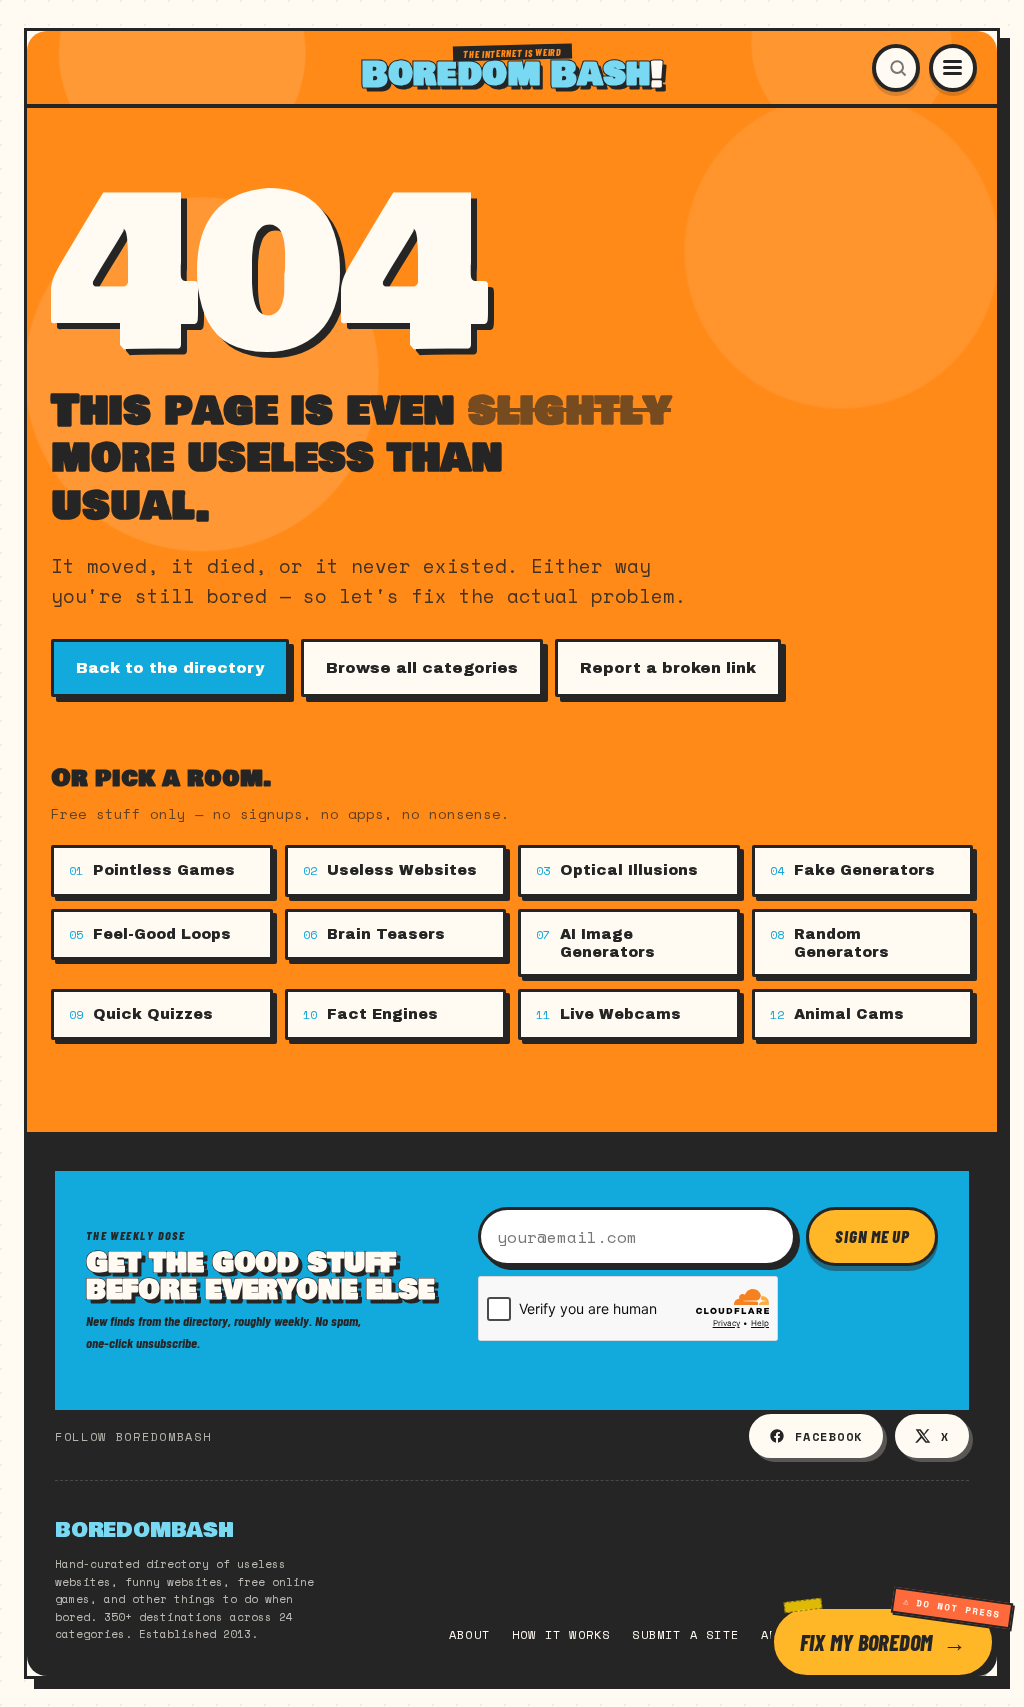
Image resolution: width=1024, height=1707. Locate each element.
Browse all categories (422, 668)
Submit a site (685, 1634)
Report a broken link (668, 668)
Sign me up (872, 1236)
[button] (896, 68)
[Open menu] (953, 68)
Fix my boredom (866, 1642)
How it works (561, 1634)
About (469, 1634)
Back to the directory (170, 668)
